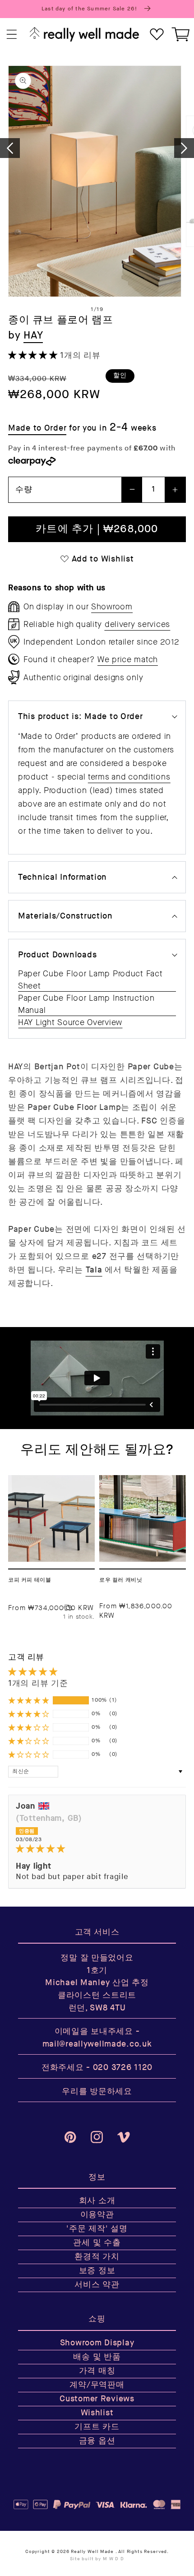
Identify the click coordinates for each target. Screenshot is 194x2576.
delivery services (137, 624)
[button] (12, 35)
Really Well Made (92, 2552)
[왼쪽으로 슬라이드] (10, 148)
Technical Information (62, 877)
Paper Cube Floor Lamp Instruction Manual (86, 1004)
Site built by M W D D (97, 2559)
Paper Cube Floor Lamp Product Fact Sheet (90, 980)
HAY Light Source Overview (70, 1022)
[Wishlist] (157, 35)
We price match (128, 659)
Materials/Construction (65, 916)
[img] (97, 1849)
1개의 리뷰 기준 (38, 1683)
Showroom (112, 607)
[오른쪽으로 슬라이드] (184, 148)
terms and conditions (129, 777)
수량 (24, 490)
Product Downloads (57, 955)
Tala (94, 1270)
